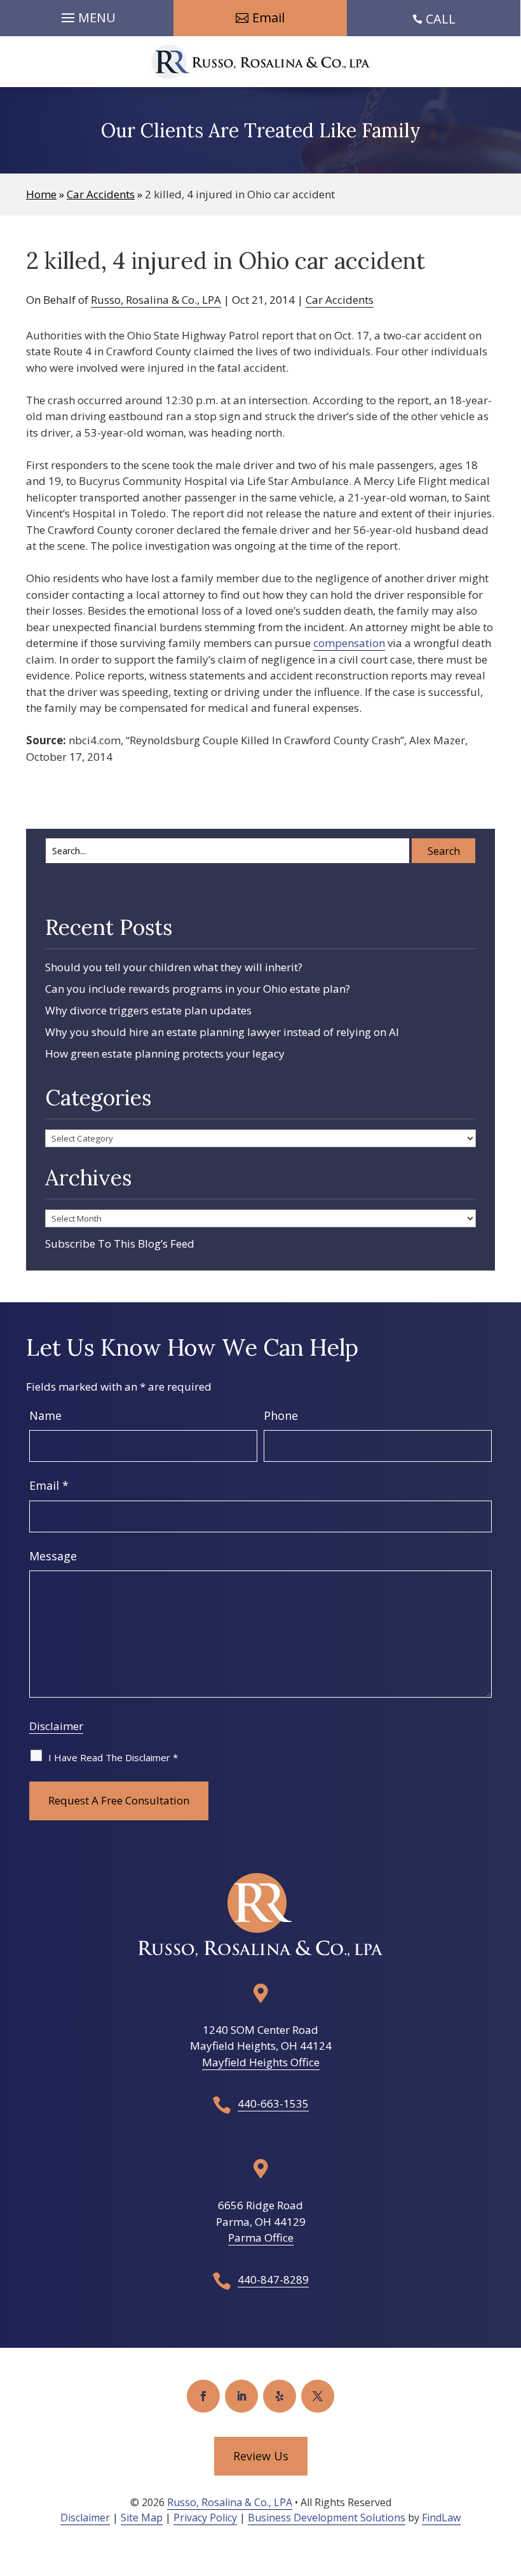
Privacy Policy (205, 2518)
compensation (349, 643)
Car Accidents (340, 300)
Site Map (142, 2518)
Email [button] (268, 17)
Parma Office (261, 2238)
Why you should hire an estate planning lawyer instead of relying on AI (222, 1032)
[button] (87, 15)
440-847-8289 (273, 2280)
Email (49, 1485)
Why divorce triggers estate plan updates (148, 1010)
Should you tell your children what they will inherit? (174, 967)
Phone (281, 1415)
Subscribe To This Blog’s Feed (120, 1244)
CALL (441, 19)
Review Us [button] (261, 2456)
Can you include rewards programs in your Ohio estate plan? (198, 989)
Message (53, 1556)
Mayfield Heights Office (261, 2062)
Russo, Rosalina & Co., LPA (156, 300)
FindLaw (441, 2518)
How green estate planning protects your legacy (165, 1053)
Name (45, 1415)
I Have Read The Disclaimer (113, 1757)
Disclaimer (56, 1726)
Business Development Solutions (327, 2518)
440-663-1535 (273, 2103)
